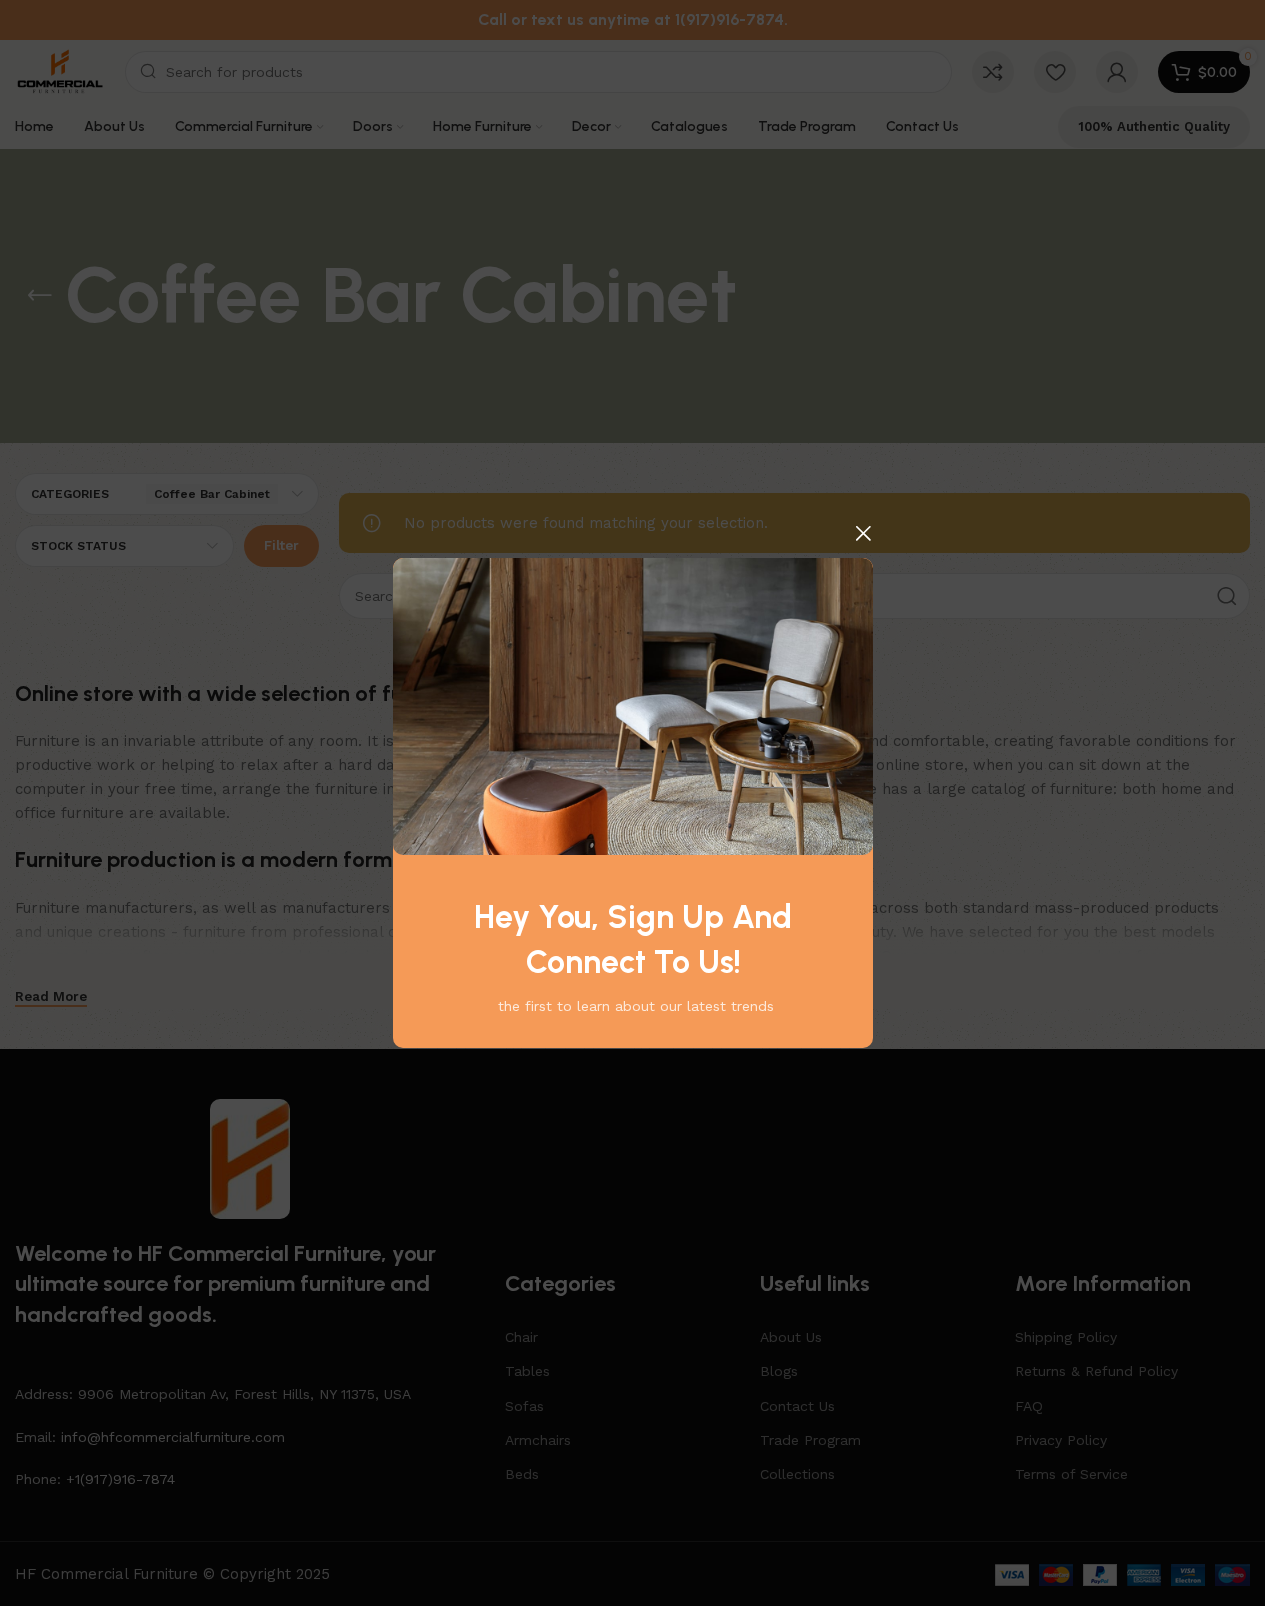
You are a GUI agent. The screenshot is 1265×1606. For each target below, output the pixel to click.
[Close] (863, 533)
